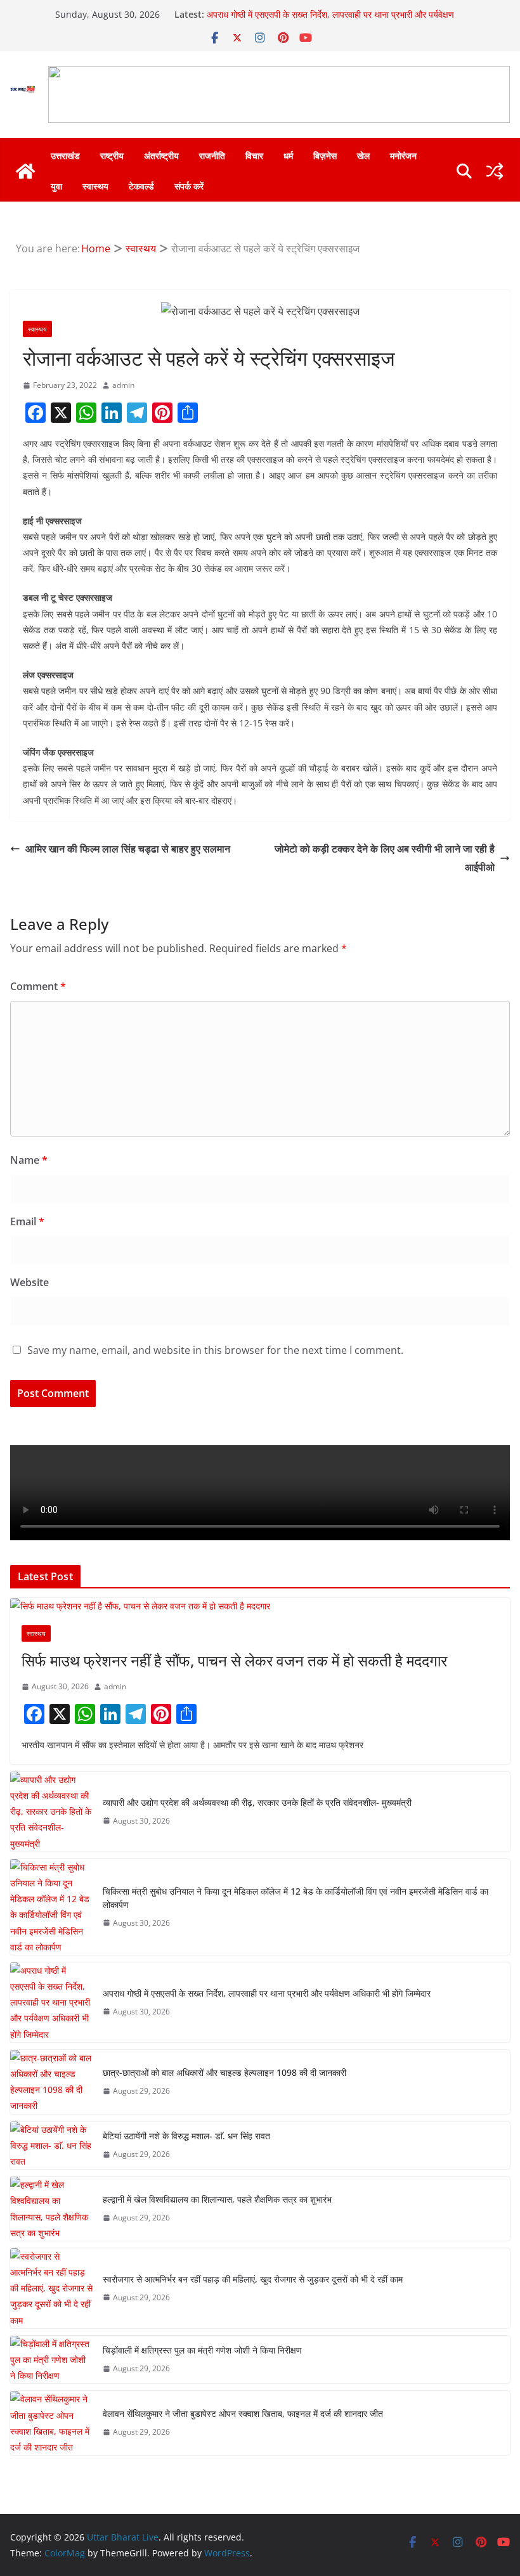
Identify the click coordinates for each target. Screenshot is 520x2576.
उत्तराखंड (65, 156)
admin (123, 385)
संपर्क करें (189, 186)
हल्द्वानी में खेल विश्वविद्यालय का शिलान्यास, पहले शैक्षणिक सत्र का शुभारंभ (217, 2199)
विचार (254, 156)
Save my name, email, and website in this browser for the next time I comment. (215, 1350)
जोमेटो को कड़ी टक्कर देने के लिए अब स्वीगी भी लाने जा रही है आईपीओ (385, 858)
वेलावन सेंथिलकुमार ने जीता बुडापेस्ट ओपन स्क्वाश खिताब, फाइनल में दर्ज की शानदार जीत (243, 2413)
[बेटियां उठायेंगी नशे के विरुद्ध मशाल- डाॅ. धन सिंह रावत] (51, 2146)
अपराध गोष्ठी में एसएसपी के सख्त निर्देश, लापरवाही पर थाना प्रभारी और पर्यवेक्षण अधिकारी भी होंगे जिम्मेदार (267, 1993)
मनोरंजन (403, 156)
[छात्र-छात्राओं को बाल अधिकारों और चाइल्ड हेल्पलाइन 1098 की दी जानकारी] (51, 2082)
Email (27, 1221)
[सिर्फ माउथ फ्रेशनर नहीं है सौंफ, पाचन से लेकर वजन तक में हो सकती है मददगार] (260, 1606)
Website (29, 1282)
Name (29, 1160)
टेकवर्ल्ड (141, 186)
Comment (38, 986)
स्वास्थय (95, 186)
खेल (363, 156)
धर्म (288, 156)
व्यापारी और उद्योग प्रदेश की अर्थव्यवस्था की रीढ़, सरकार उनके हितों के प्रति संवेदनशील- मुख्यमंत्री (257, 1802)
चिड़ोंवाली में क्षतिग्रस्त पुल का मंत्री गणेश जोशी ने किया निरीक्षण (202, 2350)
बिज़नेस (325, 156)
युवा (56, 186)
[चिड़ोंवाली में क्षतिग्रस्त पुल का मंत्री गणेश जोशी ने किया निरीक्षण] (51, 2360)
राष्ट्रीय (112, 156)
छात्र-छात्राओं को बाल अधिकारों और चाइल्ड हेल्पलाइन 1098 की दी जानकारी (224, 2072)
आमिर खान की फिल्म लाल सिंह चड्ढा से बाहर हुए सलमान (128, 849)
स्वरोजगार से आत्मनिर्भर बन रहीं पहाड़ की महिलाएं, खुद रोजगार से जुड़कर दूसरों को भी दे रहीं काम (253, 2279)
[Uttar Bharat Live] (25, 171)
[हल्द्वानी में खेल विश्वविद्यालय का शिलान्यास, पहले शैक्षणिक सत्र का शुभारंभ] (51, 2209)
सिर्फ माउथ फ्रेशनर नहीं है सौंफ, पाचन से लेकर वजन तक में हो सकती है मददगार (234, 1660)
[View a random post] (495, 171)
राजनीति (212, 156)
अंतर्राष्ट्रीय (161, 156)
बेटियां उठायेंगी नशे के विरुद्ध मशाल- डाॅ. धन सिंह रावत (186, 2136)
